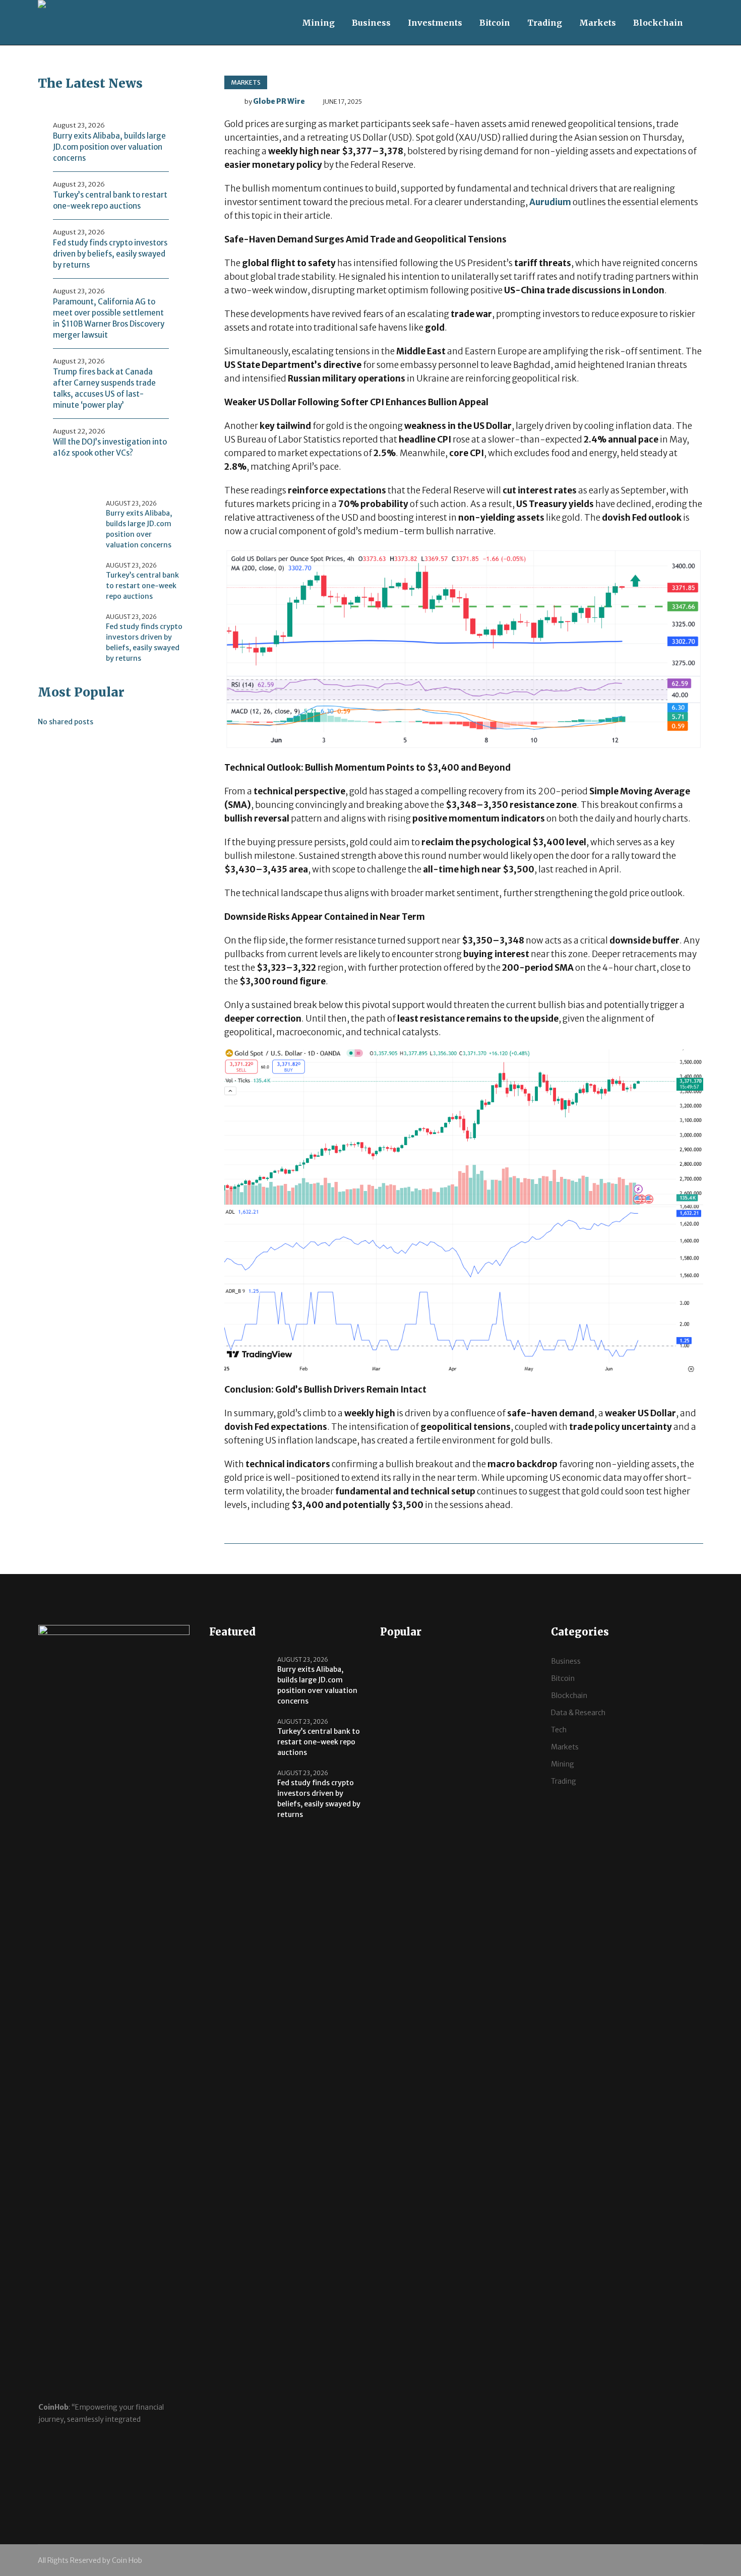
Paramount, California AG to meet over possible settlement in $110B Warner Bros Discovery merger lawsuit (109, 318)
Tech (559, 1730)
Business (566, 1661)
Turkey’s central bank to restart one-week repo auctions (110, 200)
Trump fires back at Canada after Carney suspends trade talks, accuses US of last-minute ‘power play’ (104, 388)
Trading (564, 1781)
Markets (246, 82)
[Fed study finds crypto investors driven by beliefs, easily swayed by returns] (68, 632)
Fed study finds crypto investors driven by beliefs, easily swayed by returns (110, 254)
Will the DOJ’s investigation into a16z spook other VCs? (110, 447)
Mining (563, 1764)
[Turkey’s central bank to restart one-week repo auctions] (68, 581)
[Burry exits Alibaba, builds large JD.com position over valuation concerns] (68, 519)
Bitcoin (563, 1678)
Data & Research (578, 1713)
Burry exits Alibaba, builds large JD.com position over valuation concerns (109, 147)
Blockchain (569, 1695)
